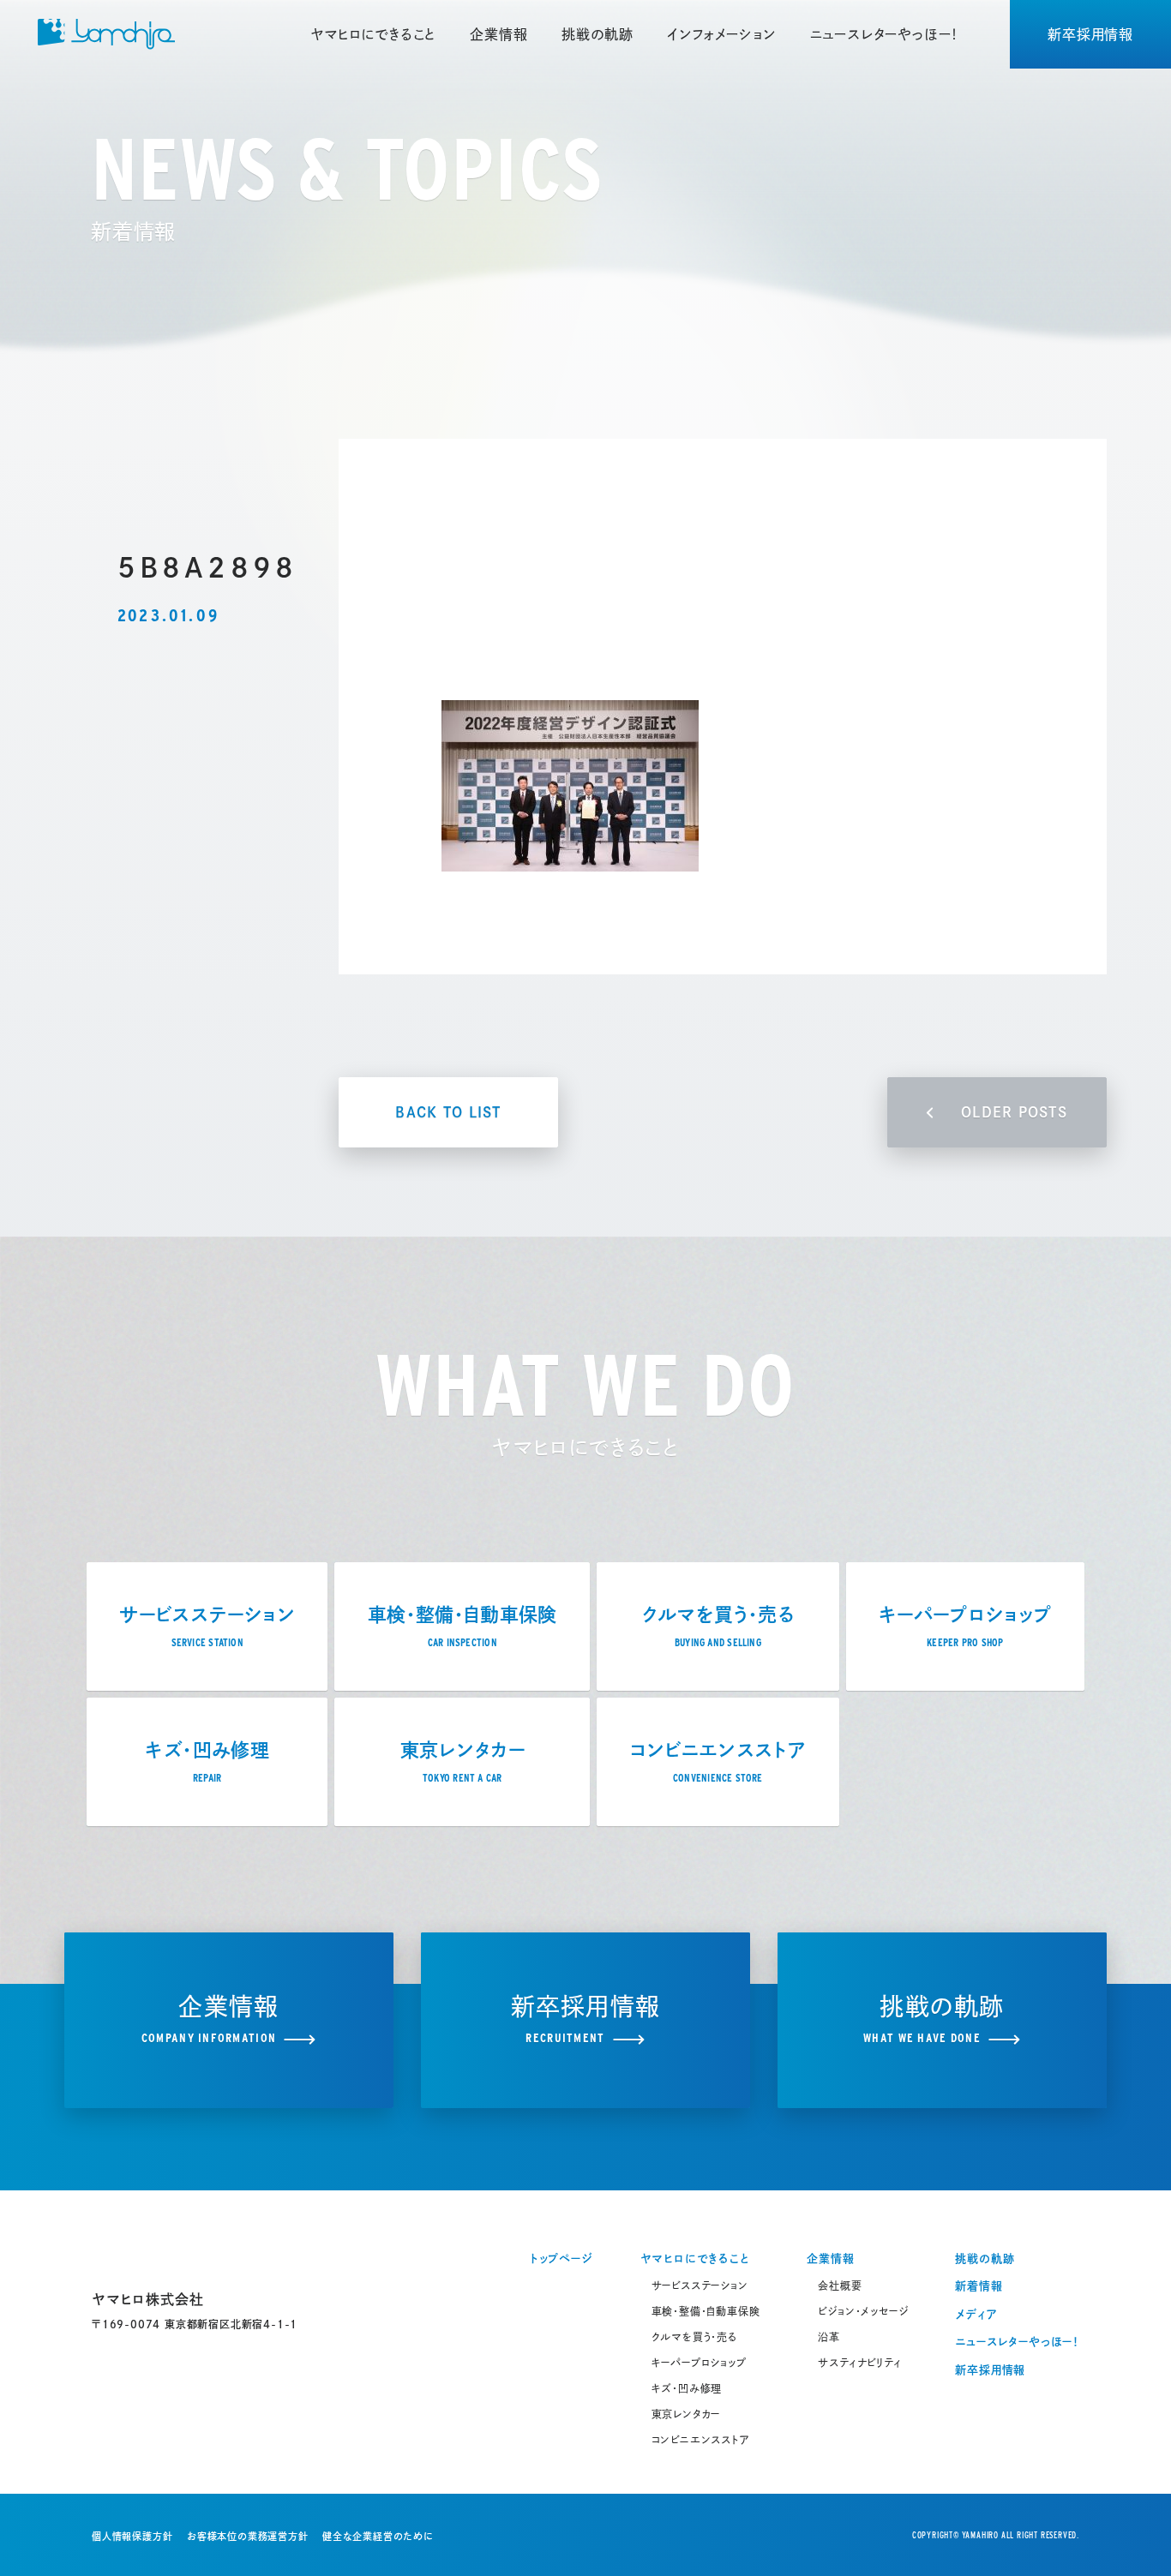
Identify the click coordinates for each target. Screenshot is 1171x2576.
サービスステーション (700, 2285)
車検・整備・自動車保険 (706, 2311)
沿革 (829, 2337)
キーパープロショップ (699, 2363)
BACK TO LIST (448, 1112)
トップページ (561, 2258)
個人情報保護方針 (132, 2536)
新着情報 (979, 2286)
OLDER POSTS (1014, 1112)
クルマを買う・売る (694, 2337)
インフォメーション (721, 34)
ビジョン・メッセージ (863, 2311)
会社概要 (840, 2285)
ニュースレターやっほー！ (885, 34)
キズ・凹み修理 (687, 2388)
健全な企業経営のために (378, 2536)
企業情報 (498, 34)
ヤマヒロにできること (373, 34)
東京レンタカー (686, 2414)
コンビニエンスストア (701, 2440)
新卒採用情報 (1090, 34)
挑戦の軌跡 (597, 34)
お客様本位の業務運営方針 (248, 2536)
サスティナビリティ (859, 2363)
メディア (976, 2314)
